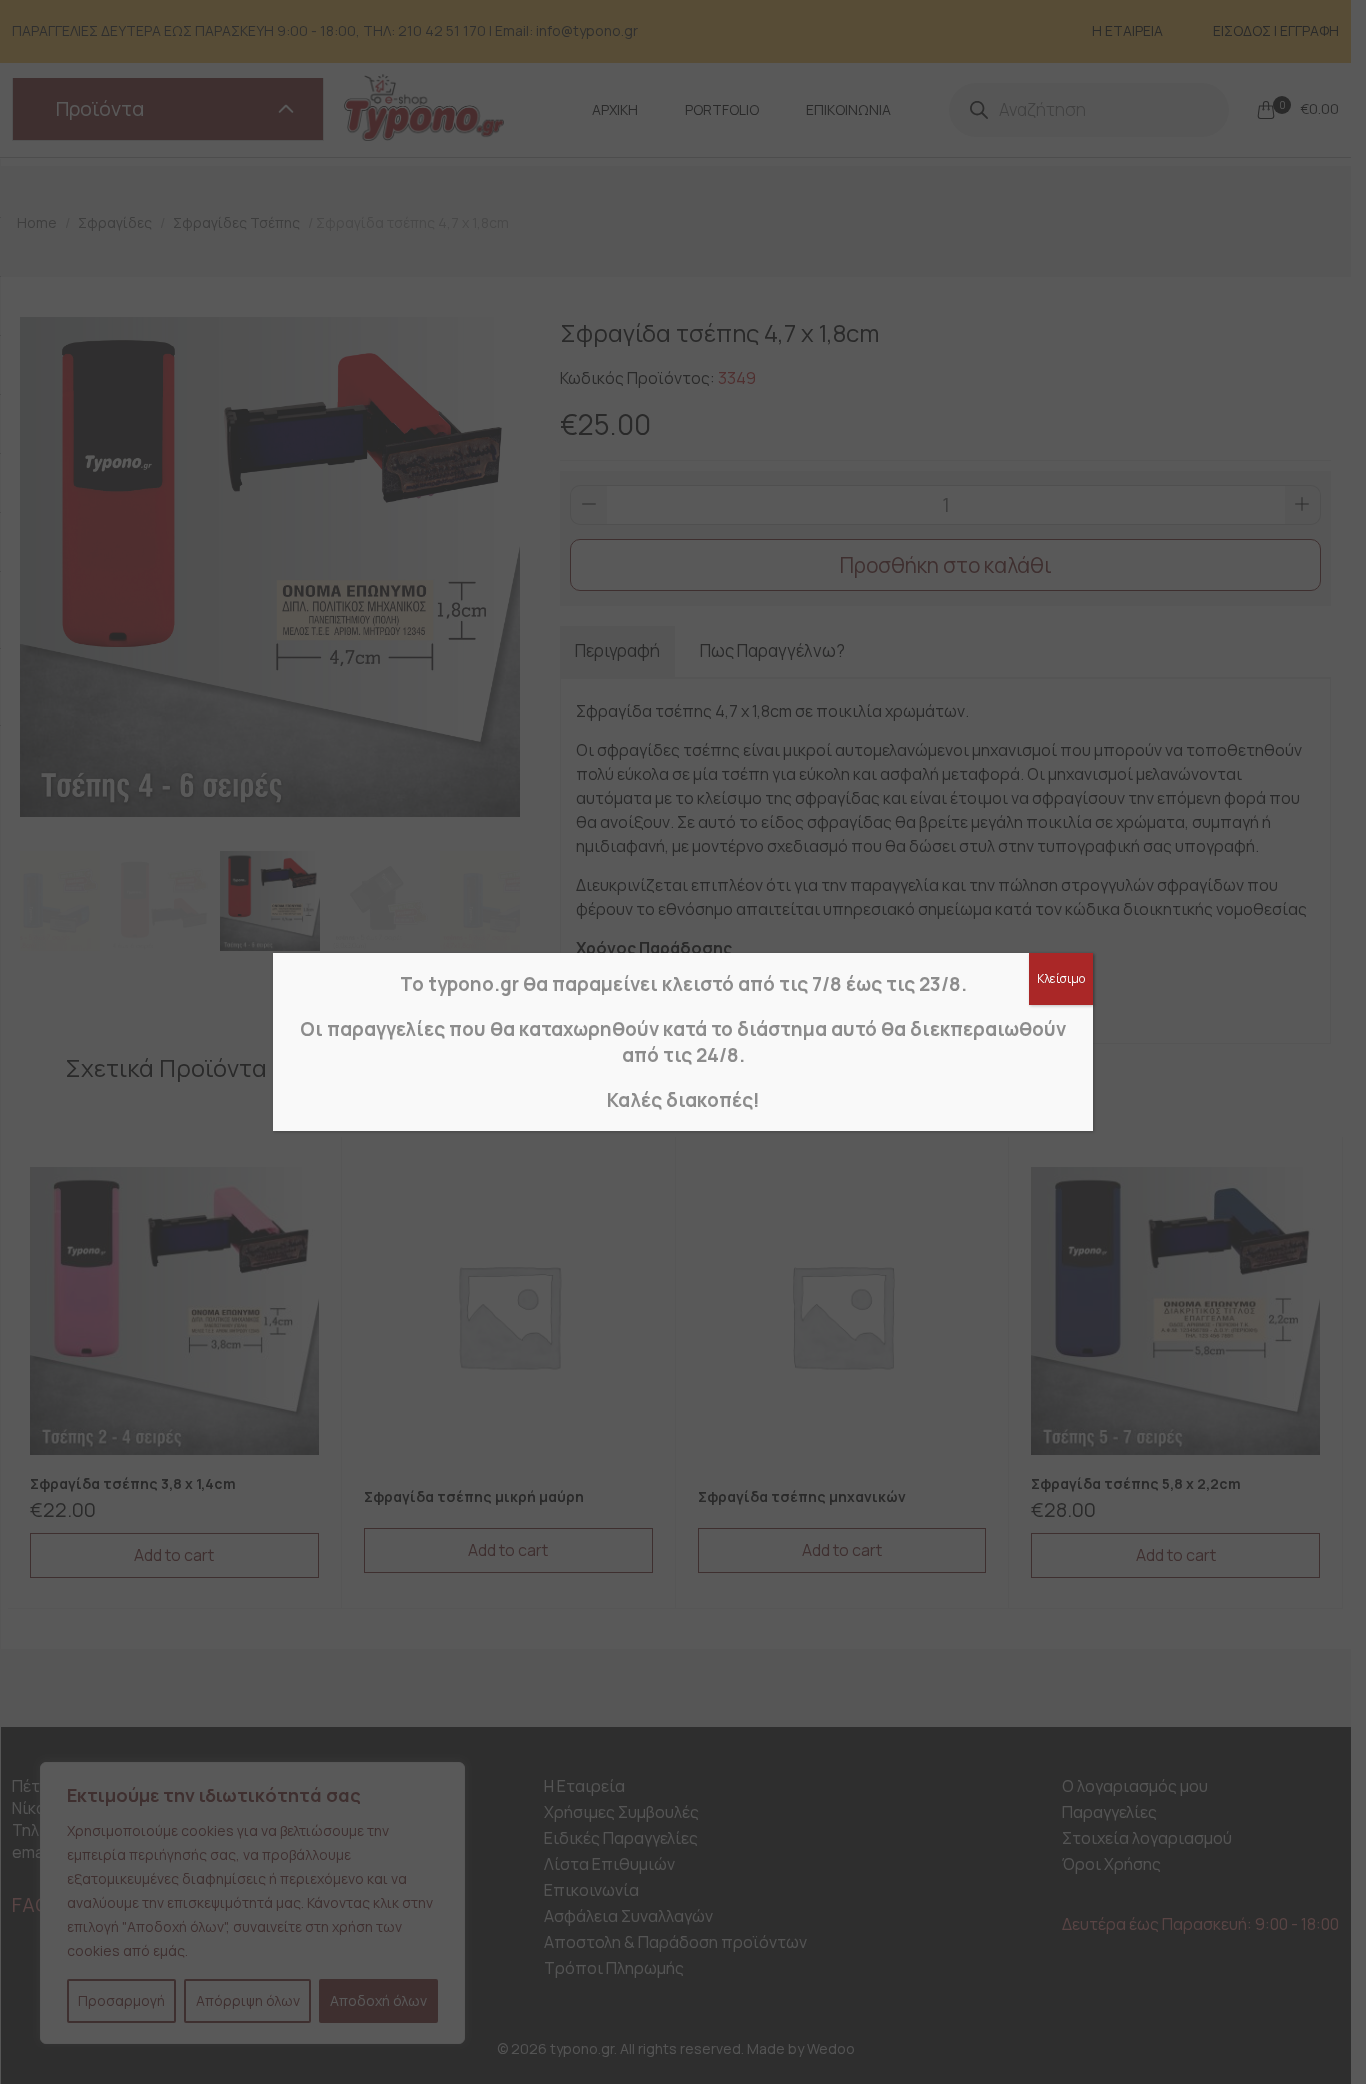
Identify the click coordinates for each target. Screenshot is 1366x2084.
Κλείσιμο (1061, 978)
